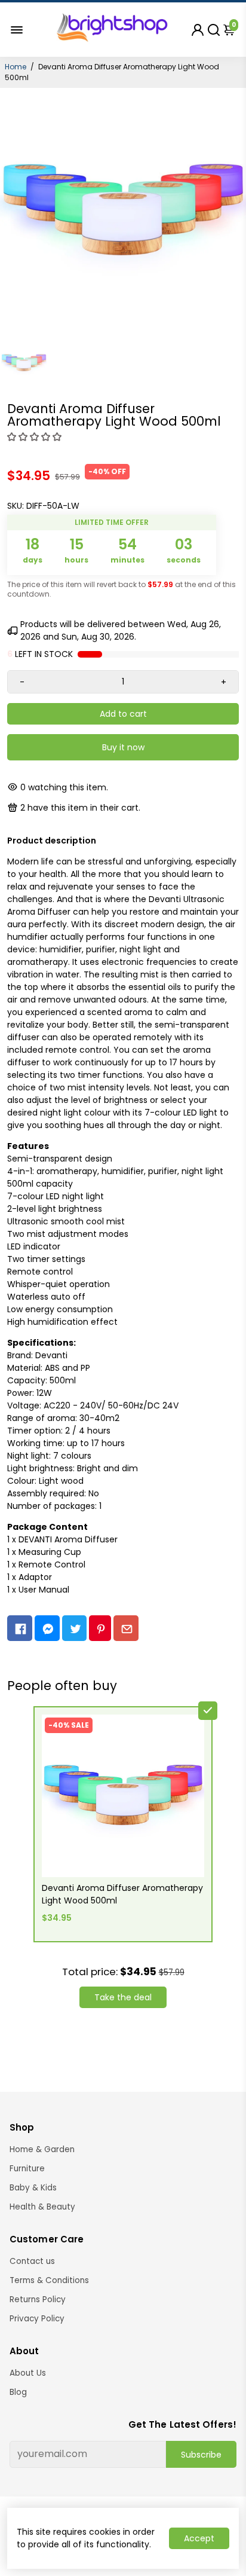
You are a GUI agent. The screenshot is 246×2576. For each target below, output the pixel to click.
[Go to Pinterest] (100, 1628)
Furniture (27, 2169)
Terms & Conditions (49, 2280)
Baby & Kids (33, 2188)
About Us (28, 2373)
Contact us (32, 2261)
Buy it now (123, 747)
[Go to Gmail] (126, 1628)
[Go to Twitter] (75, 1628)
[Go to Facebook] (20, 1628)
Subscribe (201, 2455)
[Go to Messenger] (47, 1628)
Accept (199, 2538)
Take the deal (123, 1997)
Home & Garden (42, 2149)
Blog (18, 2392)
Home (16, 67)
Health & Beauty (42, 2207)
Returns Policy (38, 2300)
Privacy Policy (37, 2319)
